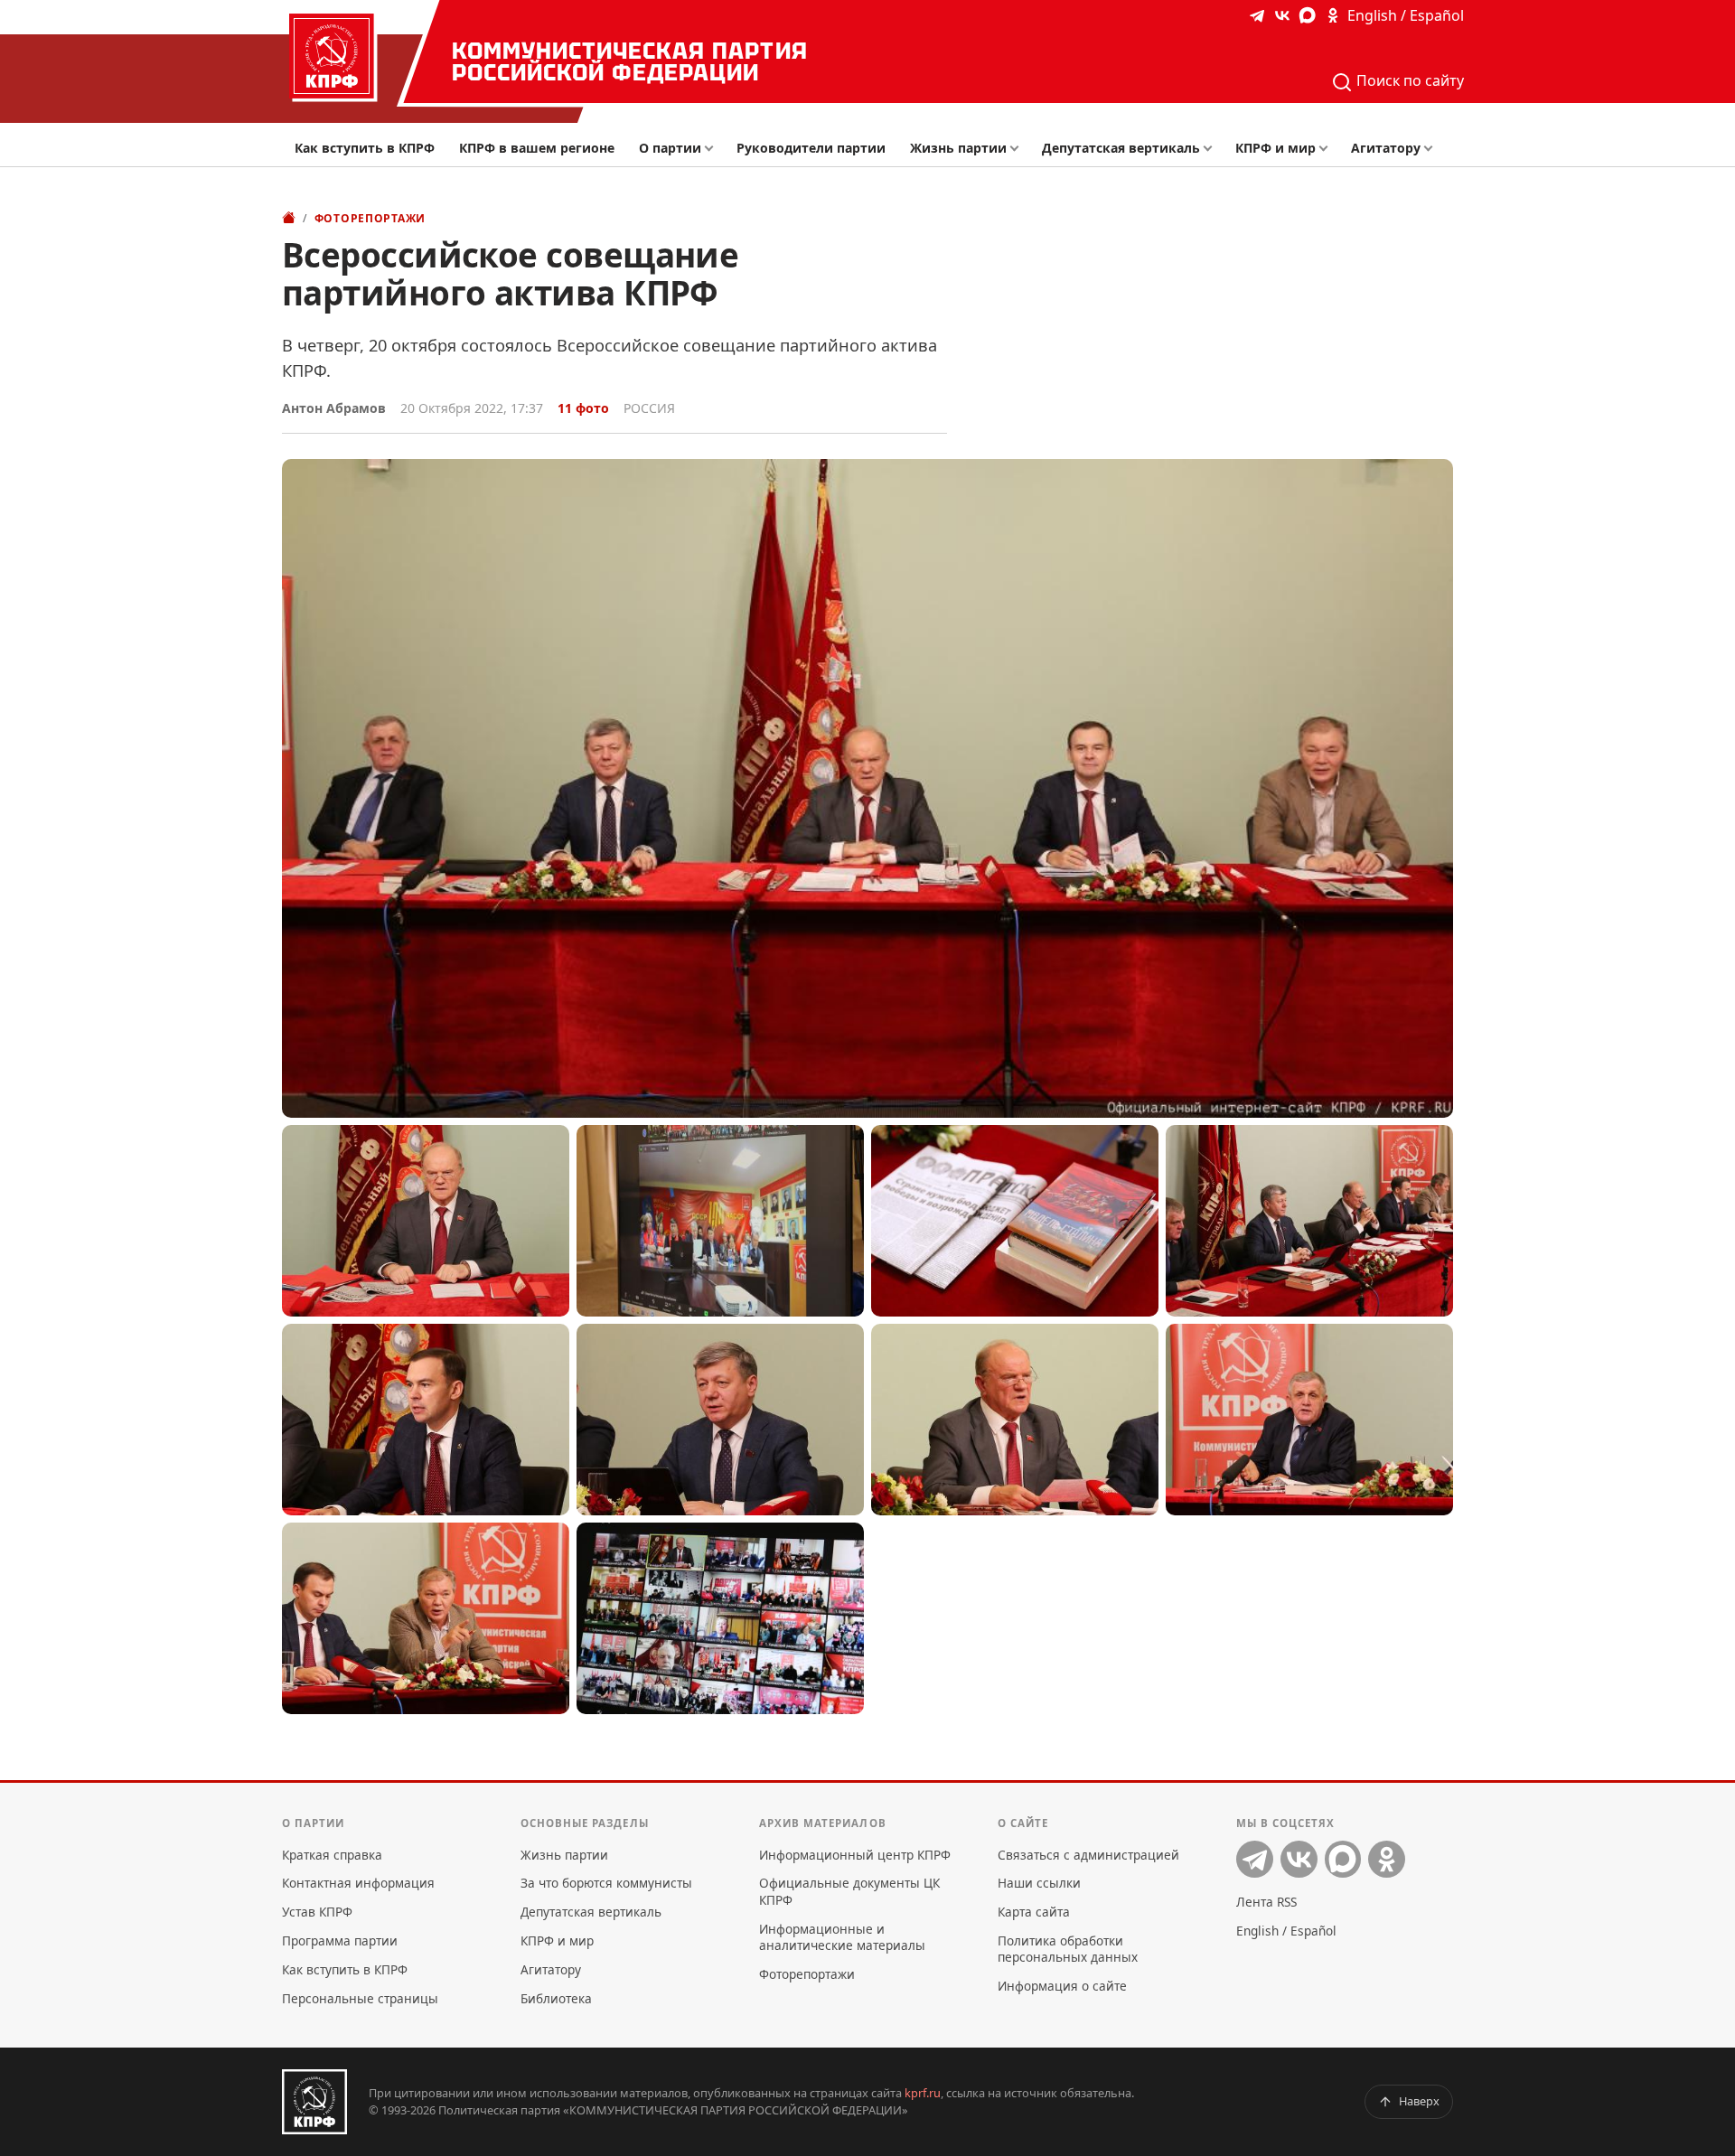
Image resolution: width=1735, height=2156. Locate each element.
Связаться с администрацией (1088, 1855)
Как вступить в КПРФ (365, 148)
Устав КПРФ (317, 1912)
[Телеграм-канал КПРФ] (1257, 15)
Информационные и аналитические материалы (842, 1937)
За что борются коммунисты (606, 1883)
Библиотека (556, 1998)
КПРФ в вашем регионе (537, 148)
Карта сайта (1034, 1912)
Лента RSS (1266, 1902)
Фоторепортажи (370, 218)
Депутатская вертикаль (1121, 148)
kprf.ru (923, 2093)
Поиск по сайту (1408, 80)
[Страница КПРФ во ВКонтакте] (1282, 15)
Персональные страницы (360, 1998)
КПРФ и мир (1275, 148)
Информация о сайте (1062, 1986)
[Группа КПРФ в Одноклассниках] (1333, 15)
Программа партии (340, 1940)
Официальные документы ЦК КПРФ (849, 1891)
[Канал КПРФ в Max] (1308, 15)
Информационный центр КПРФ (855, 1855)
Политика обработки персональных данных (1068, 1949)
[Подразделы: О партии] (713, 149)
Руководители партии (811, 148)
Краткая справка (332, 1855)
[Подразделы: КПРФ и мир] (1328, 149)
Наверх (1419, 2101)
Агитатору (1386, 148)
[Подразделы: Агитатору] (1433, 149)
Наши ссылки (1039, 1883)
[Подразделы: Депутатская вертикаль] (1212, 149)
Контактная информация (358, 1883)
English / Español (1406, 15)
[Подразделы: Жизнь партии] (1020, 149)
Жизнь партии (958, 148)
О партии (670, 148)
